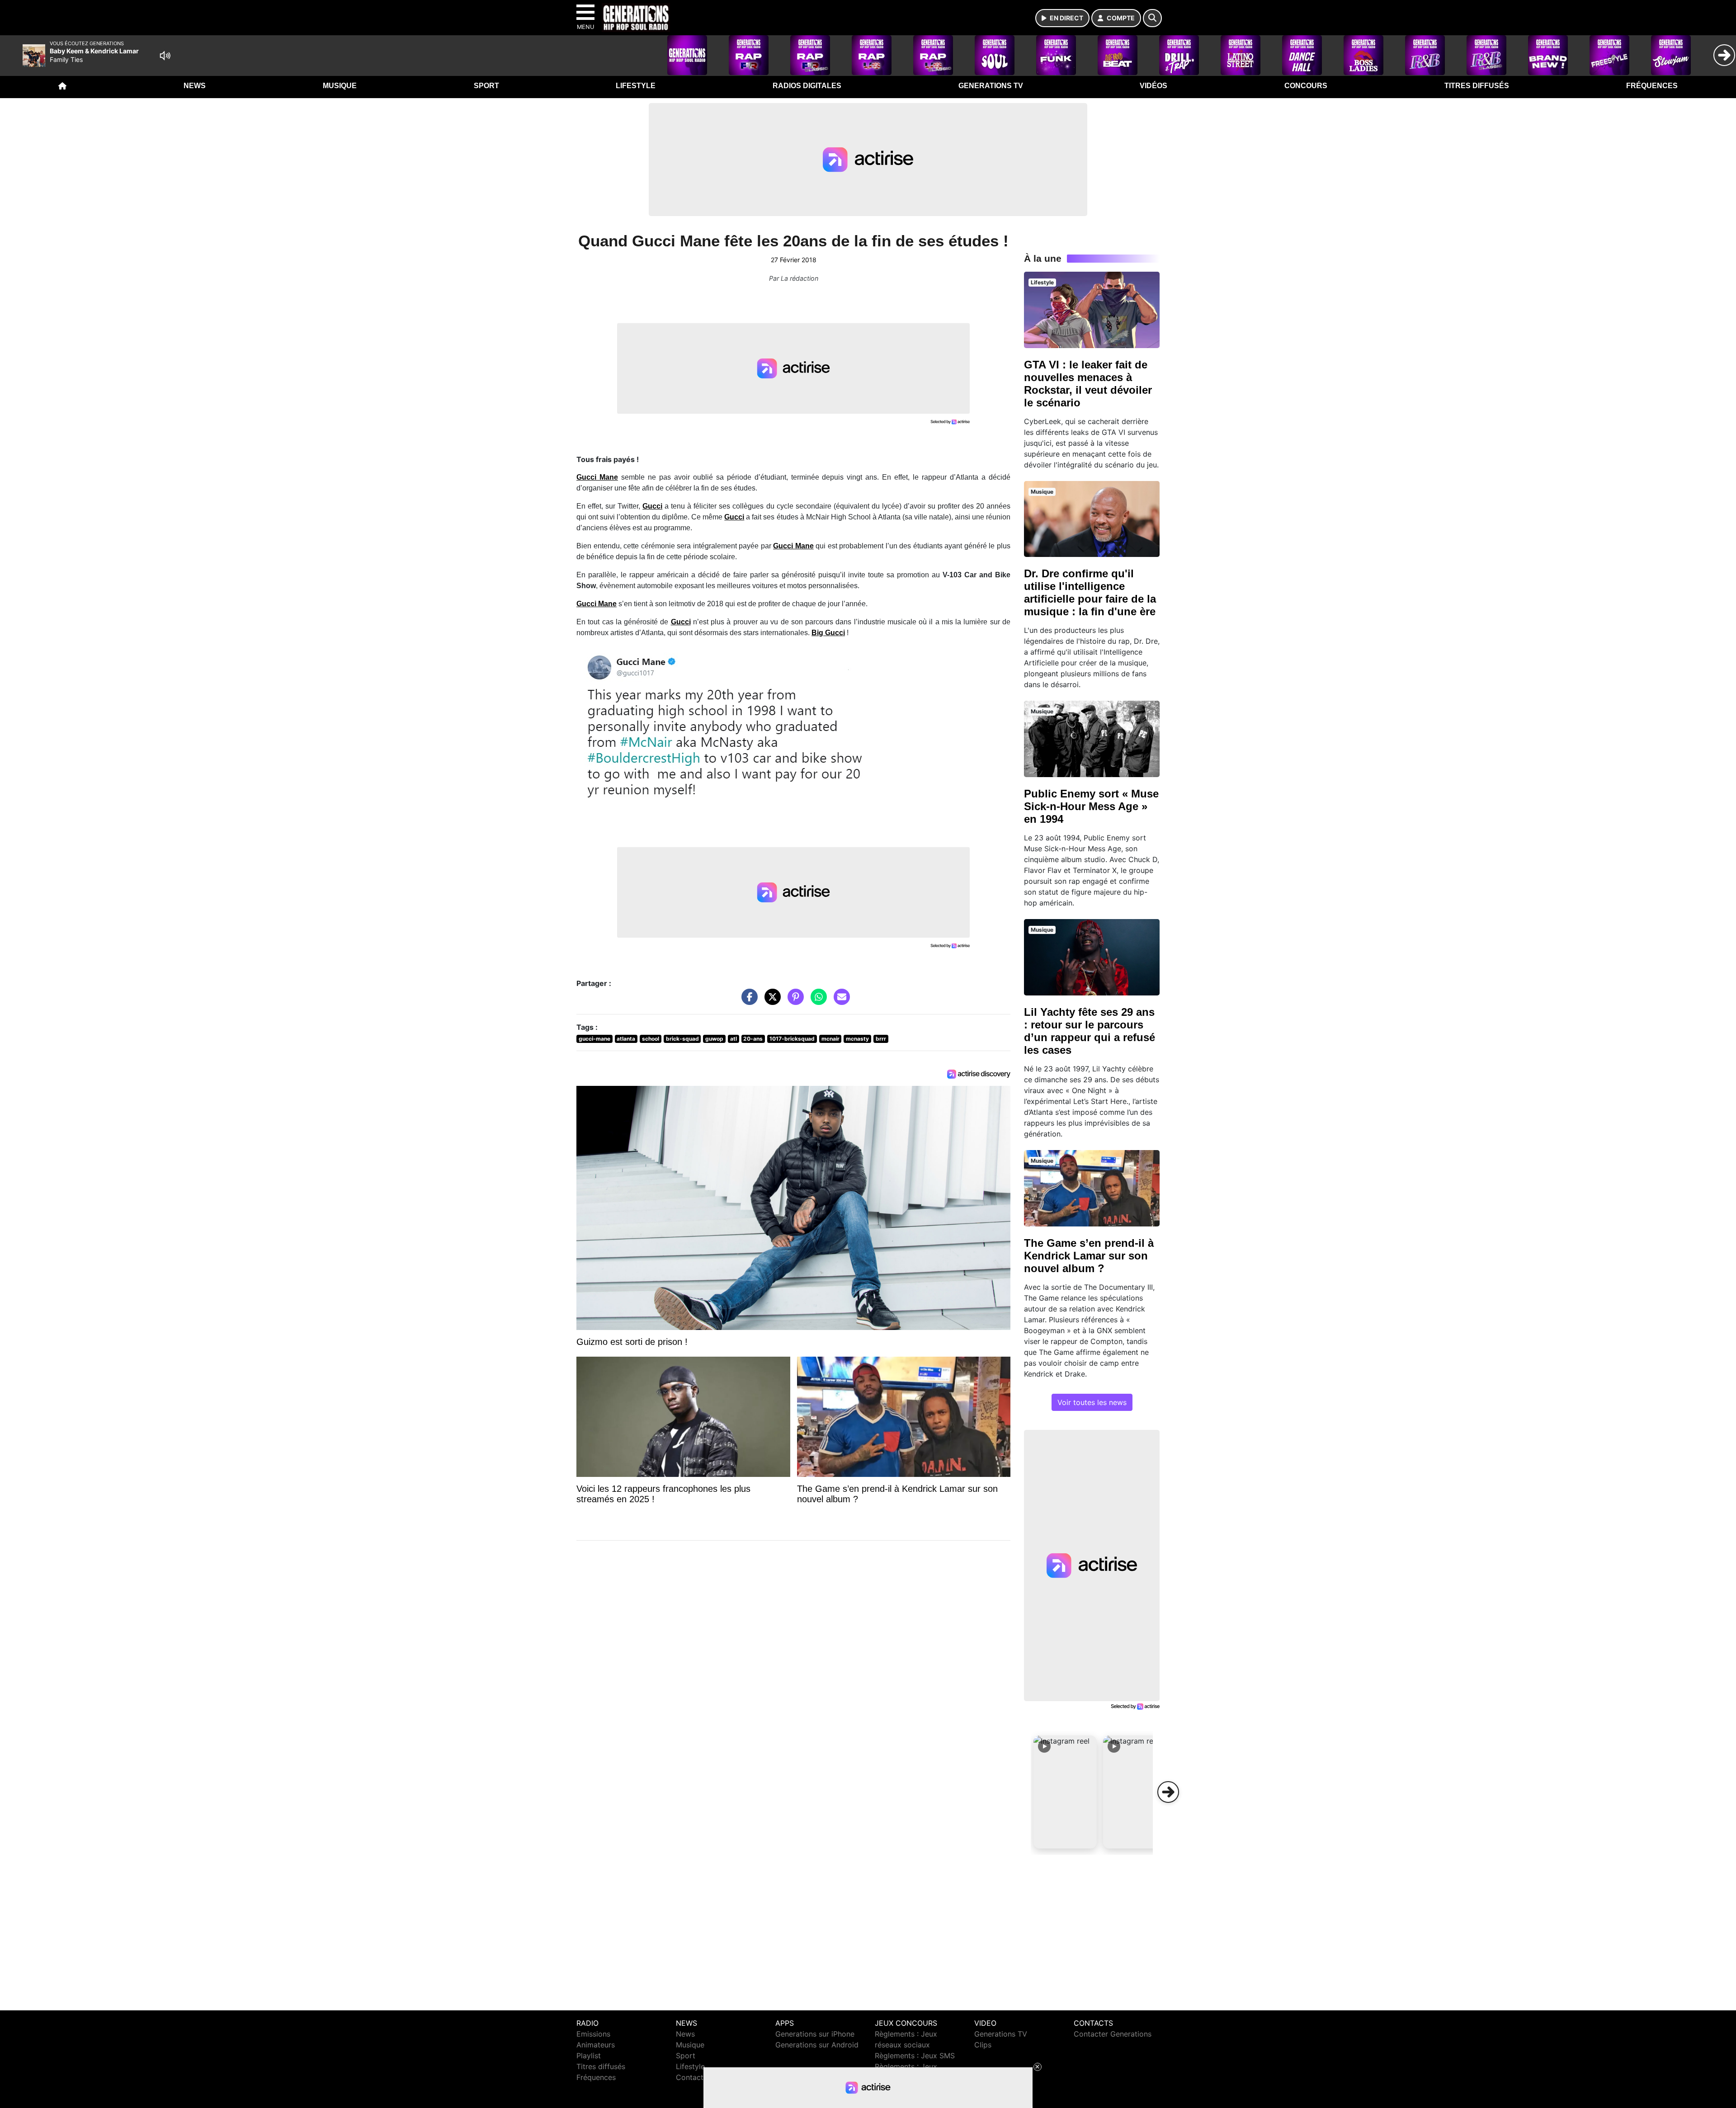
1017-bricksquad (792, 1039)
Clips (983, 2045)
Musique (340, 86)
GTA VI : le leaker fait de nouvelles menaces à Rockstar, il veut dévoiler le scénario (1088, 384)
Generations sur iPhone (815, 2034)
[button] (1065, 1792)
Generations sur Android (817, 2045)
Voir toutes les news (1092, 1402)
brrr (881, 1039)
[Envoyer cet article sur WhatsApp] (816, 1001)
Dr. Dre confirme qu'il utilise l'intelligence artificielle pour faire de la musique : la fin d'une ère (1090, 592)
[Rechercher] (1152, 18)
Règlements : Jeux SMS (915, 2056)
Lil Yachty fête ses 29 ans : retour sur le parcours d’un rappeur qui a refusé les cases (1090, 1031)
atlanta (626, 1039)
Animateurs (596, 2045)
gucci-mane (594, 1039)
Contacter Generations (1113, 2034)
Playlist (589, 2056)
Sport (486, 86)
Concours (1306, 86)
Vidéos (1153, 86)
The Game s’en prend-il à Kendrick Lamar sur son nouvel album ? (1089, 1256)
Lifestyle (636, 86)
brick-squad (682, 1039)
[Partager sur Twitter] (770, 1001)
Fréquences (1652, 86)
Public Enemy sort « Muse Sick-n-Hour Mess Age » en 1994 (1091, 806)
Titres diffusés (1477, 86)
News (195, 86)
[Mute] (165, 56)
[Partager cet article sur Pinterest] (793, 1001)
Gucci (652, 506)
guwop (714, 1039)
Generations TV (991, 86)
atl (734, 1039)
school (651, 1039)
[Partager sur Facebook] (747, 1001)
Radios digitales (807, 86)
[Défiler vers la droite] (1168, 1792)
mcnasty (857, 1039)
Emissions (593, 2034)
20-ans (753, 1039)
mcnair (830, 1039)
